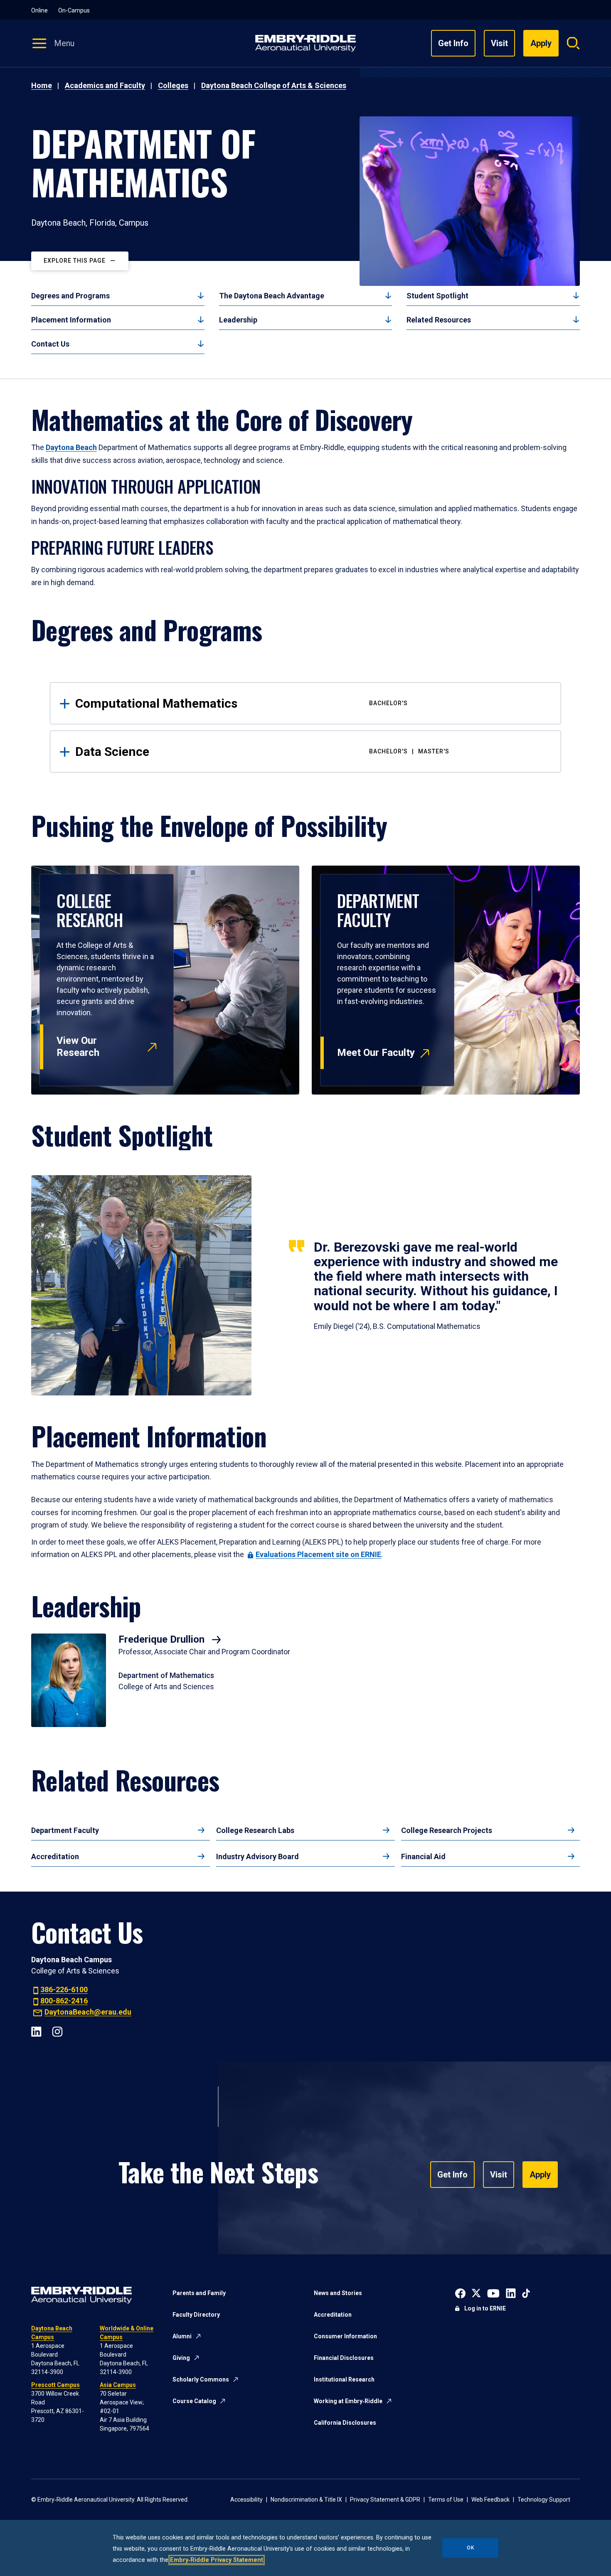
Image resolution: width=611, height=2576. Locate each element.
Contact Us (50, 344)
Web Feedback (490, 2500)
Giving (181, 2358)
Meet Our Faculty (376, 1053)
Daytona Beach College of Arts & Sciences (274, 85)
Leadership (238, 320)
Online (39, 10)
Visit (499, 43)
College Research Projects (447, 1830)
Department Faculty (65, 1830)
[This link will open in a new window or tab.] (460, 2292)
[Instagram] (57, 2031)
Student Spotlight (437, 296)
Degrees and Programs (70, 296)
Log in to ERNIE (485, 2308)
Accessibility (246, 2500)
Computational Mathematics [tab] (241, 703)
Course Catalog (194, 2401)
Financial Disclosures (344, 2358)
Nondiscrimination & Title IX (306, 2500)
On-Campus (74, 10)
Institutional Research (344, 2379)
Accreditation (55, 1856)
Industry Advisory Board (257, 1856)
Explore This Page (75, 261)
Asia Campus (118, 2385)
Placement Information (71, 320)
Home (42, 85)
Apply (540, 2175)
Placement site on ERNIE (318, 1554)
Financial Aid (423, 1856)
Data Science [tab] (262, 752)
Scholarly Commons (201, 2379)
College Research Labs (255, 1830)
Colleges (173, 85)
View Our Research (78, 1047)
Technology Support (544, 2500)
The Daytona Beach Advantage (272, 296)
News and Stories (338, 2293)
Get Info (453, 43)
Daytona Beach (71, 447)
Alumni (182, 2336)
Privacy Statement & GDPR (385, 2500)
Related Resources (439, 320)
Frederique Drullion (163, 1639)
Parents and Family (199, 2293)
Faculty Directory (196, 2315)
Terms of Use (446, 2500)
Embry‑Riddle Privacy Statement (217, 2560)
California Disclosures (345, 2423)
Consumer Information (345, 2336)
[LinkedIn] (36, 2031)
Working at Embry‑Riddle (348, 2401)
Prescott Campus (55, 2385)
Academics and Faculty (105, 85)
